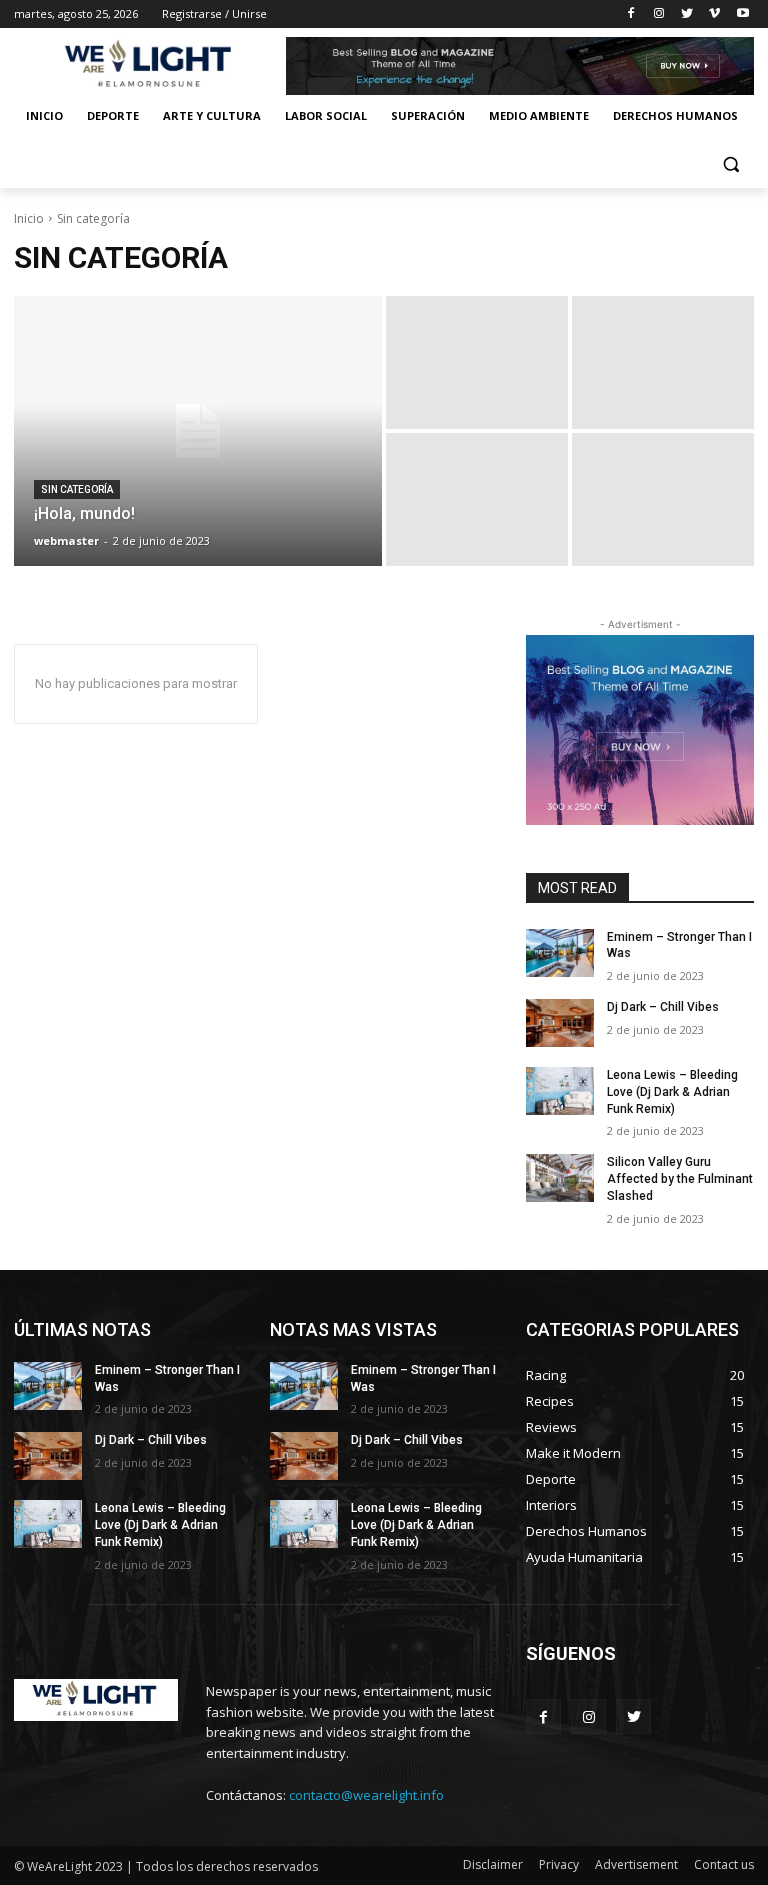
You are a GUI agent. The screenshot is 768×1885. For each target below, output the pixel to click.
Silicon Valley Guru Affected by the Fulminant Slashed (680, 1179)
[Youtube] (742, 14)
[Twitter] (687, 14)
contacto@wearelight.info (366, 1795)
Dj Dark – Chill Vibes (663, 1007)
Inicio (29, 218)
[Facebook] (631, 14)
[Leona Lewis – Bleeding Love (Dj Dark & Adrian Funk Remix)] (560, 1091)
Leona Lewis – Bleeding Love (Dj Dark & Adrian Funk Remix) (672, 1092)
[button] (730, 164)
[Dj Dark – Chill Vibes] (560, 1023)
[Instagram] (659, 14)
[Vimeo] (714, 14)
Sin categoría (77, 489)
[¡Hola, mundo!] (198, 431)
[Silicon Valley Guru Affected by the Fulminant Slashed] (560, 1178)
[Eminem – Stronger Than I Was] (560, 953)
